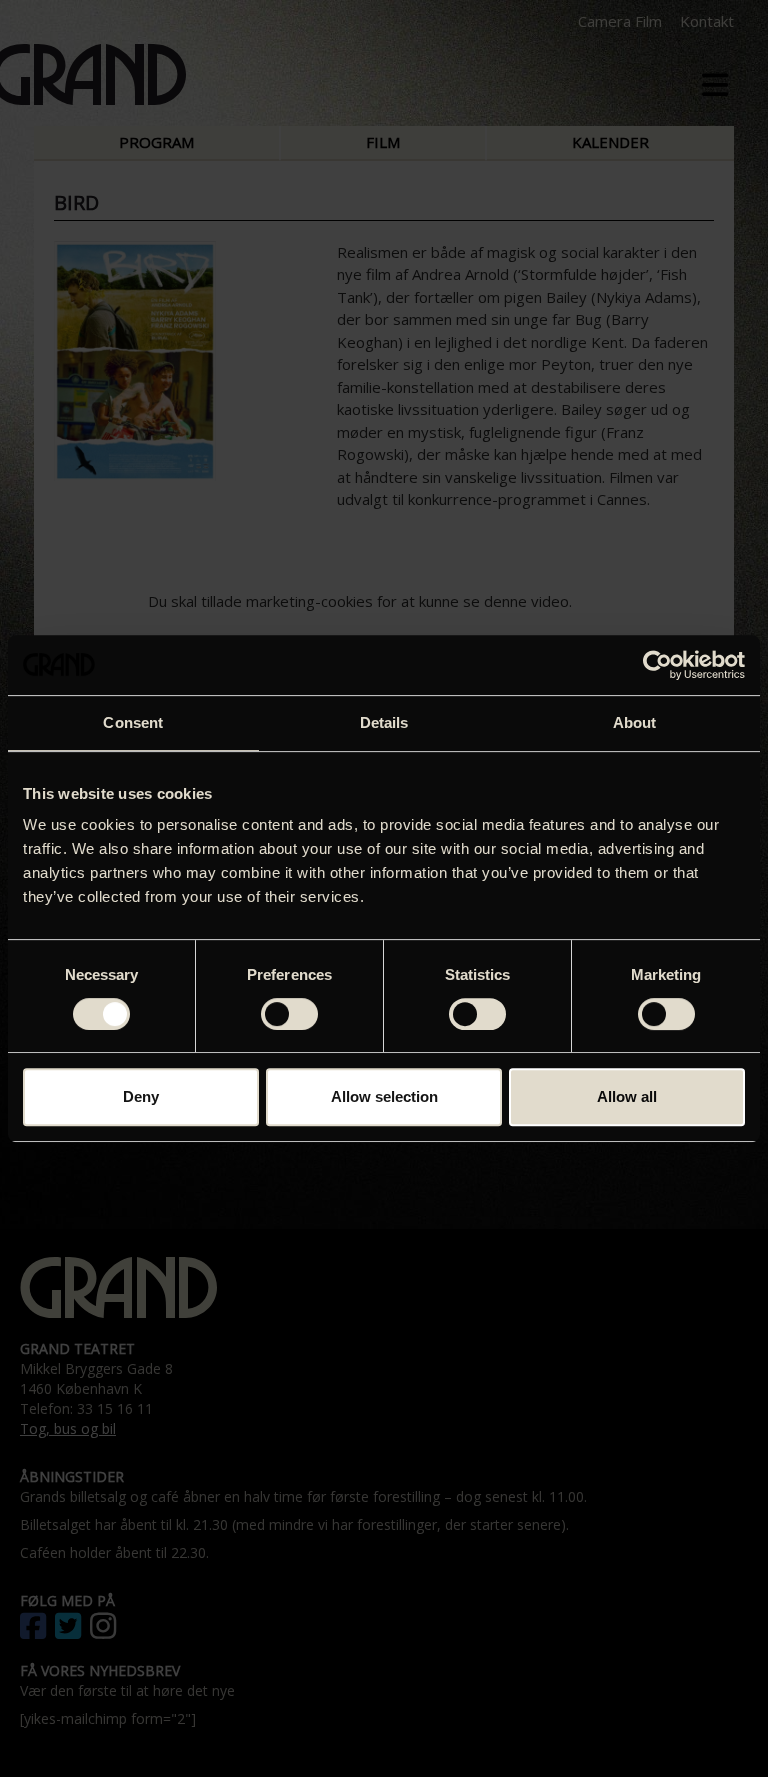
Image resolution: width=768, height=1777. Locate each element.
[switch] (289, 1014)
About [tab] (635, 722)
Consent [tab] (133, 722)
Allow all (627, 1096)
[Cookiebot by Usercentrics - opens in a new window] (657, 665)
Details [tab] (384, 722)
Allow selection (384, 1096)
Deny (141, 1096)
